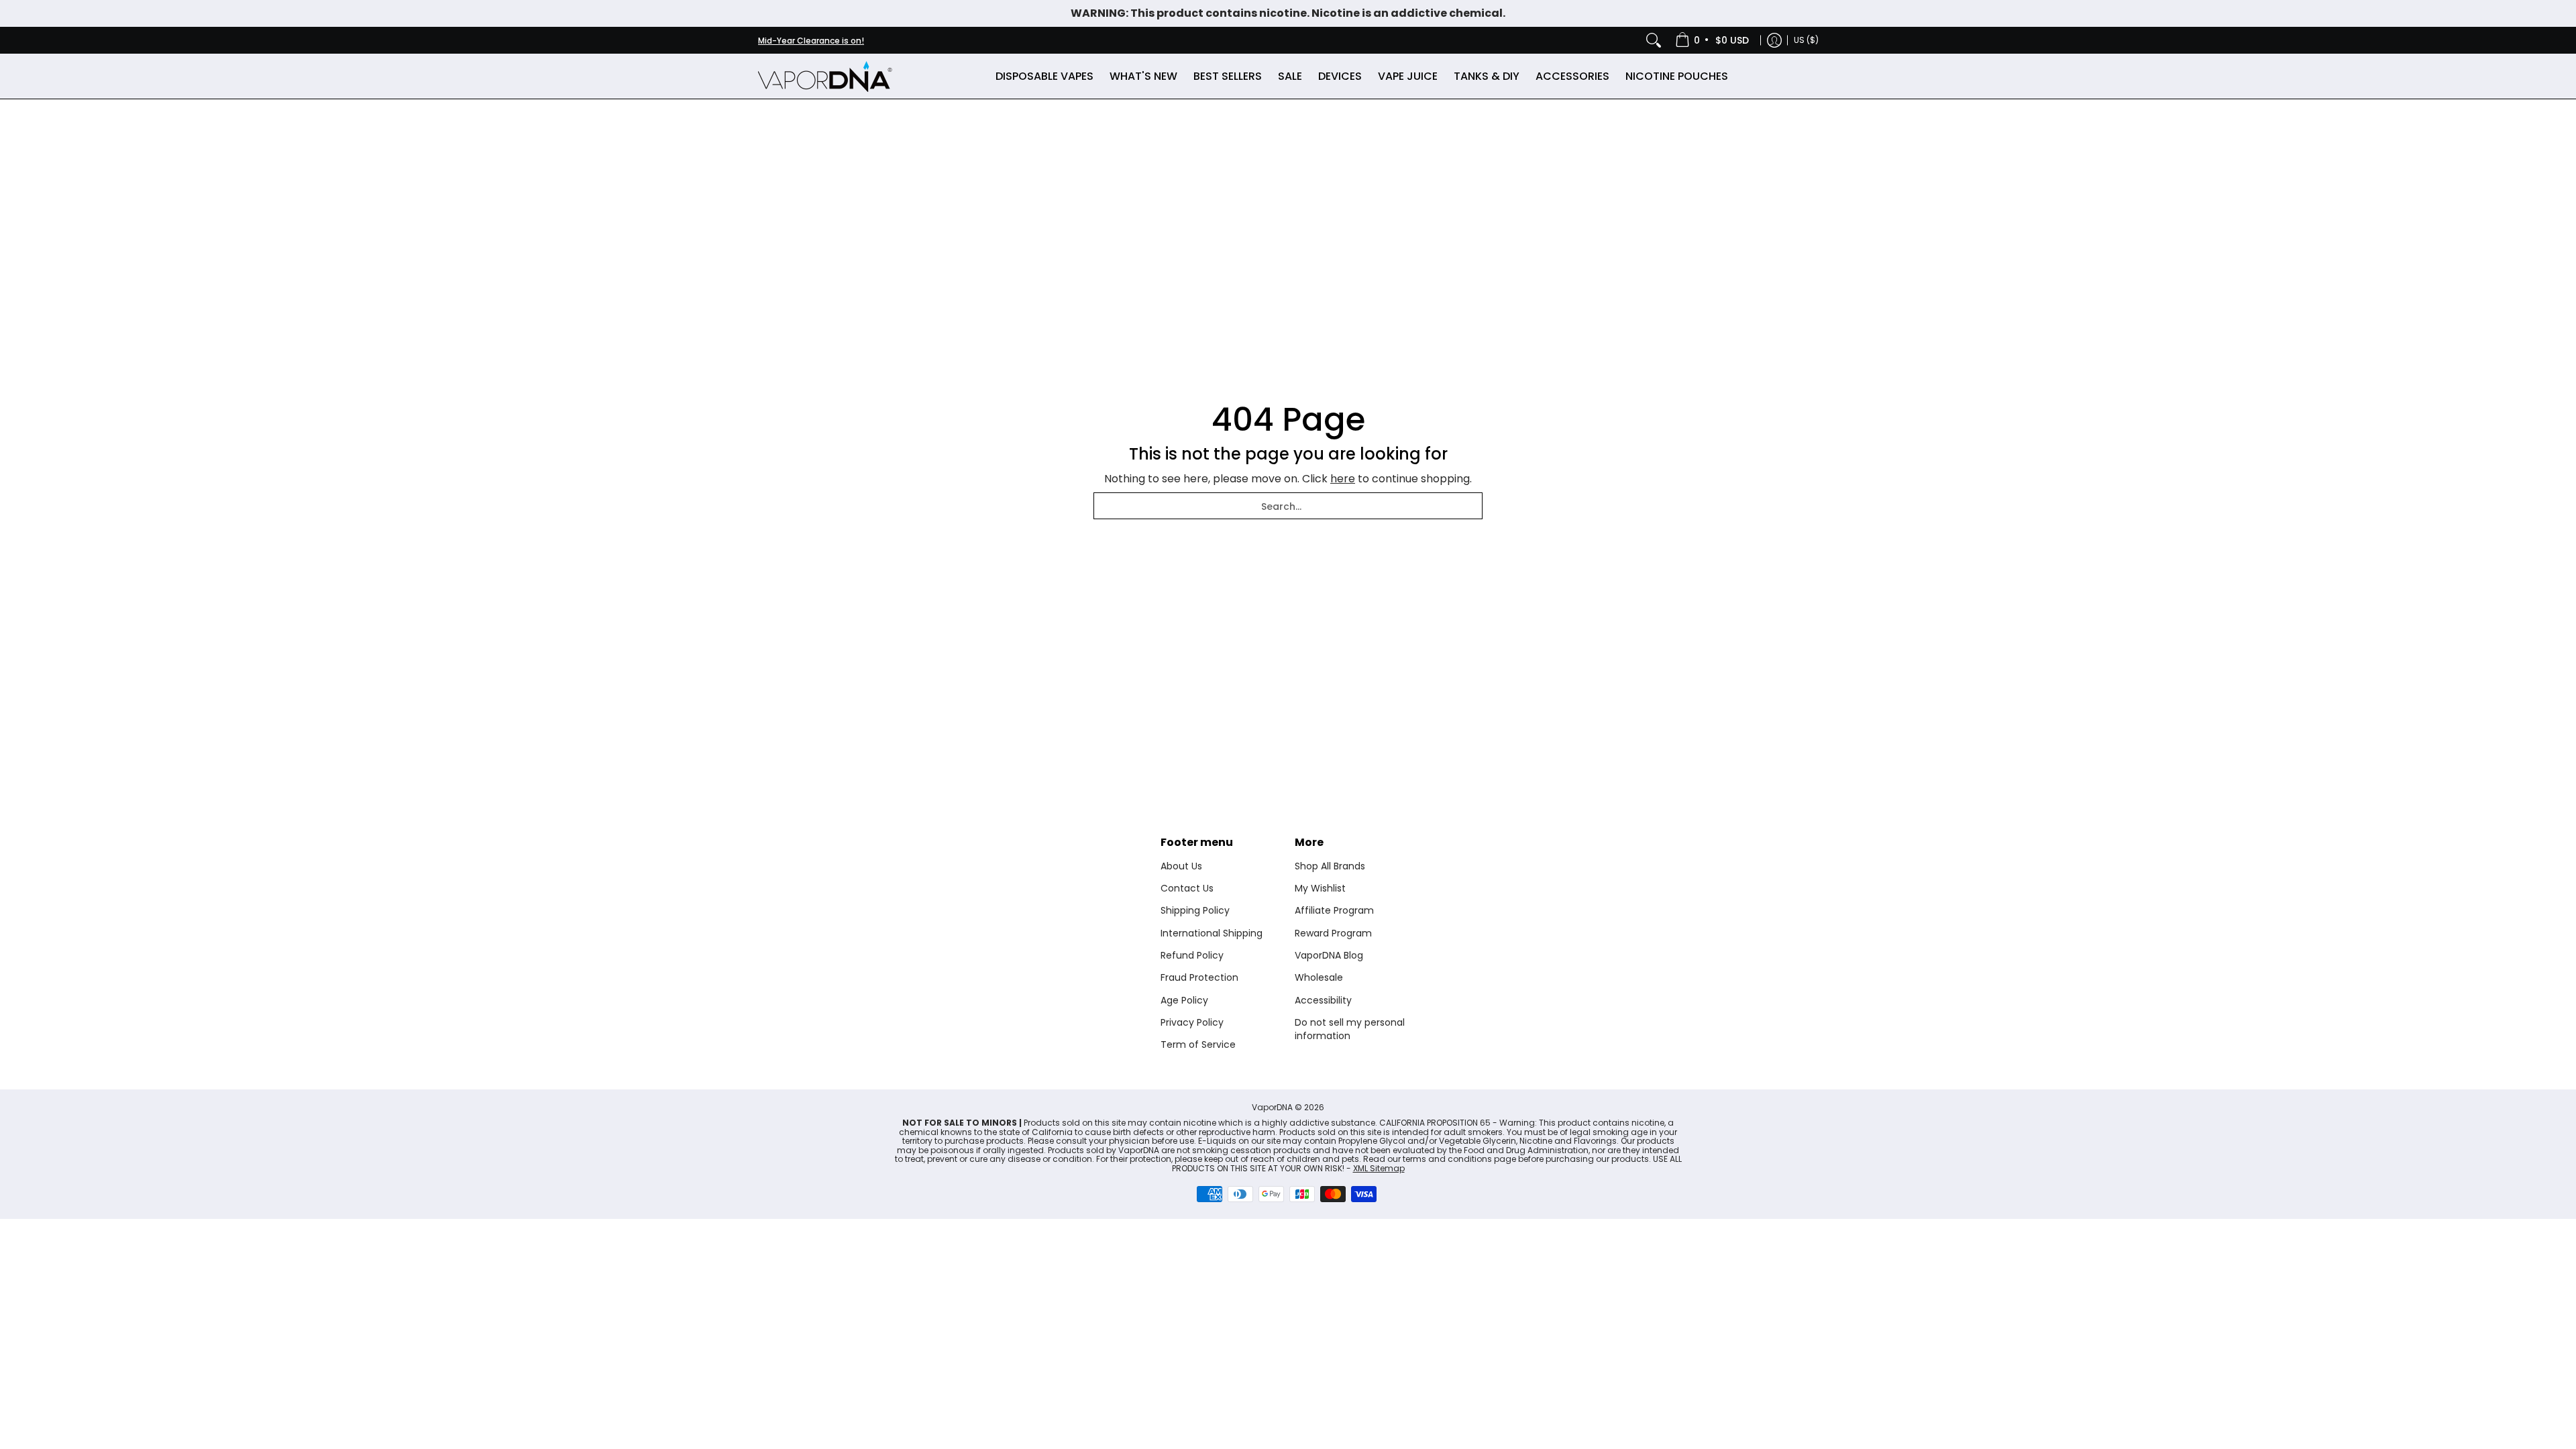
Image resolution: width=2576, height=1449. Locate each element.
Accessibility (1323, 1000)
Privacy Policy (1192, 1022)
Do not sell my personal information (1350, 1029)
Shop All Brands (1330, 866)
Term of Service (1198, 1044)
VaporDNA (1272, 1107)
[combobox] (1288, 506)
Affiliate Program (1334, 910)
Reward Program (1333, 933)
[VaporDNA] (825, 76)
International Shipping (1212, 933)
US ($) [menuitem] (1806, 40)
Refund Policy (1192, 955)
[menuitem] (1713, 40)
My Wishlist (1320, 888)
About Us (1181, 866)
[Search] (1654, 40)
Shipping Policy (1195, 910)
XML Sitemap (1379, 1168)
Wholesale (1319, 977)
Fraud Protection (1199, 977)
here (1343, 479)
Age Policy (1184, 1000)
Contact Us (1187, 888)
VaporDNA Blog (1329, 955)
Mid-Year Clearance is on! (811, 41)
